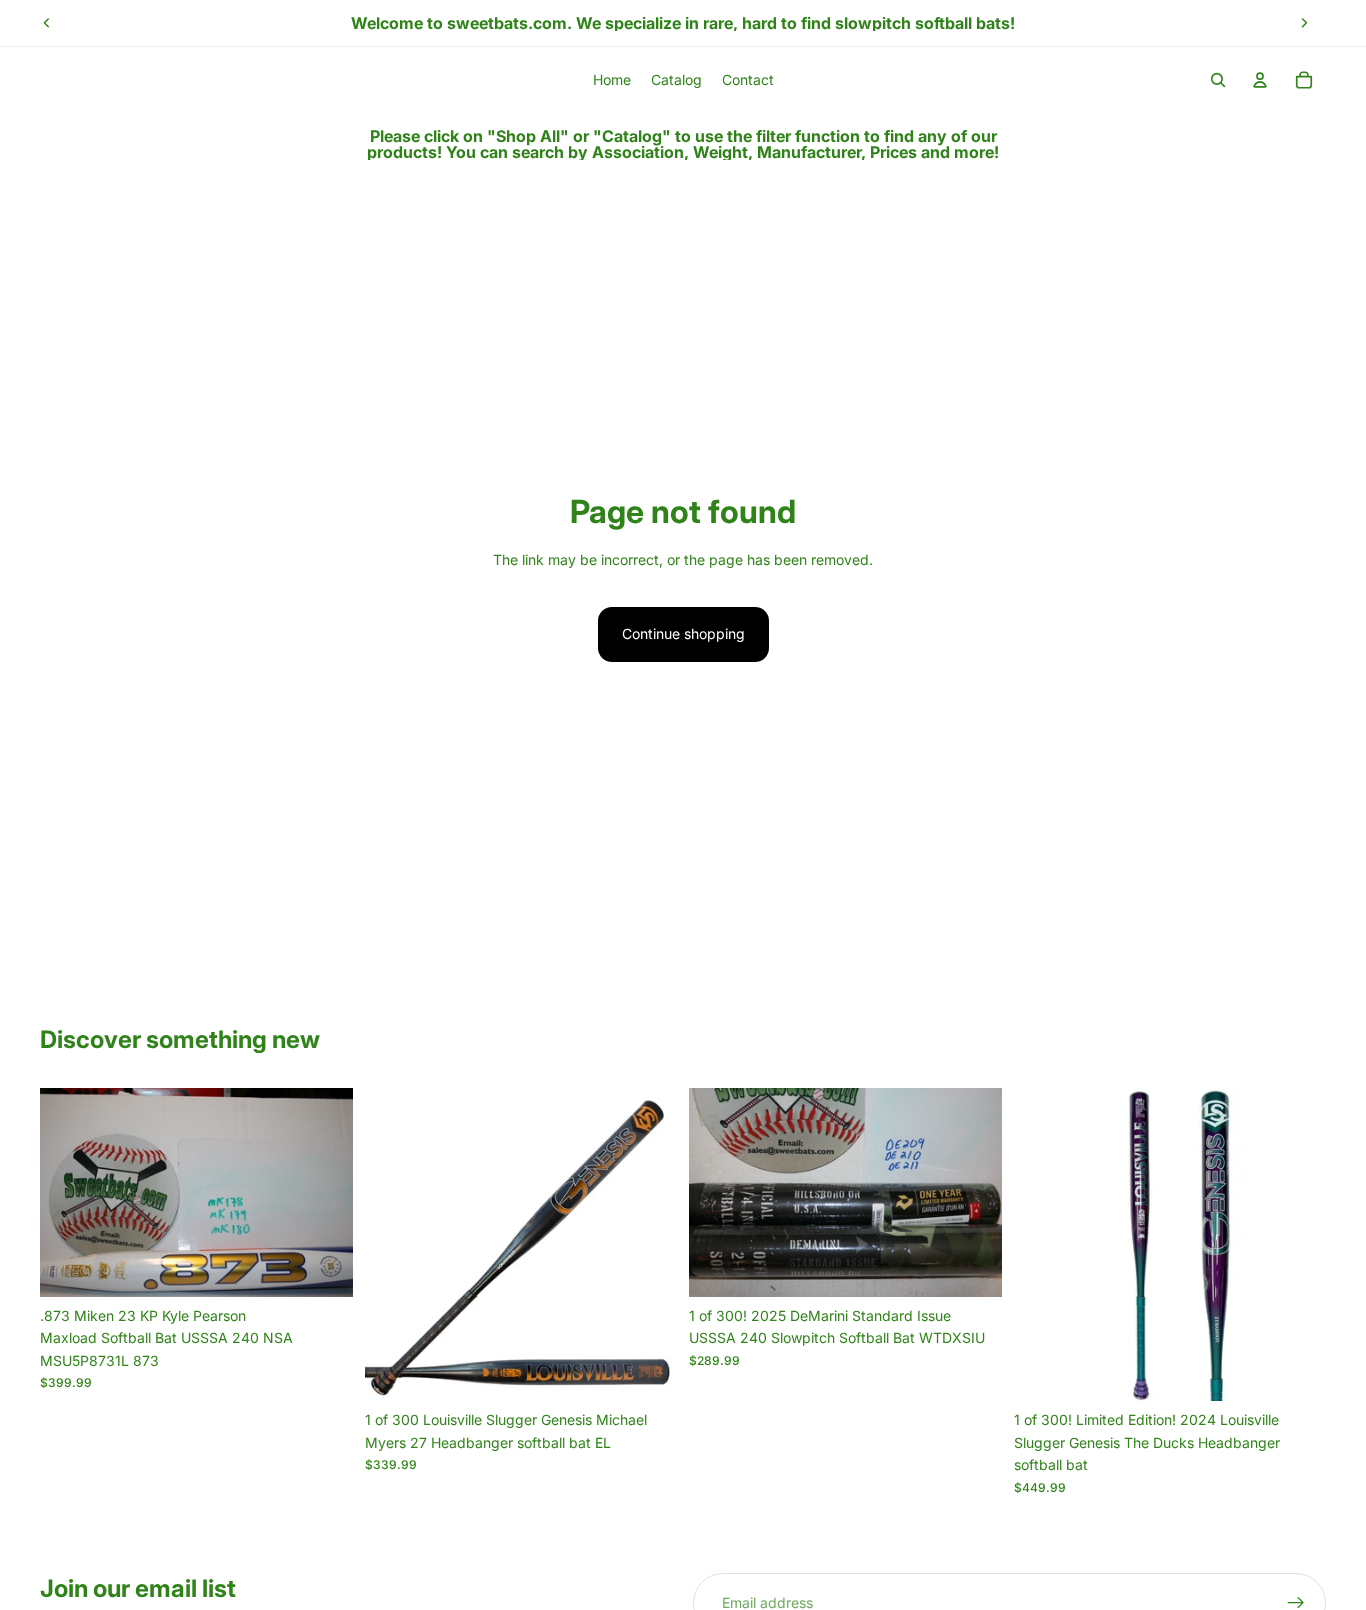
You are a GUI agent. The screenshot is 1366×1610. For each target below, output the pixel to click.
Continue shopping (683, 633)
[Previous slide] (47, 23)
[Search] (1218, 80)
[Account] (1260, 80)
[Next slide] (1304, 23)
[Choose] (322, 1266)
